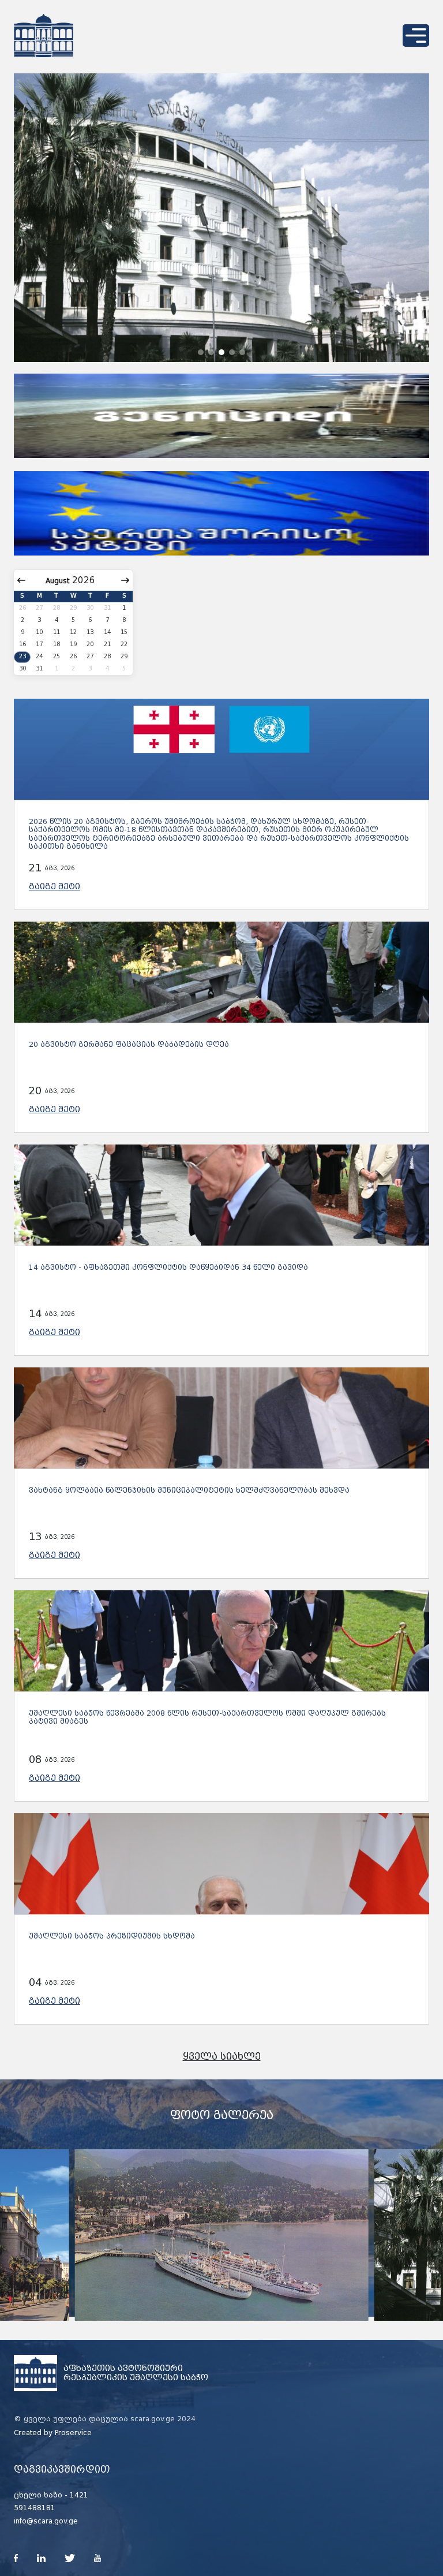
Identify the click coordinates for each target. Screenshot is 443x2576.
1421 (79, 2495)
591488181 (35, 2508)
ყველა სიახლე (222, 2057)
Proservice (73, 2433)
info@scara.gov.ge (46, 2521)
